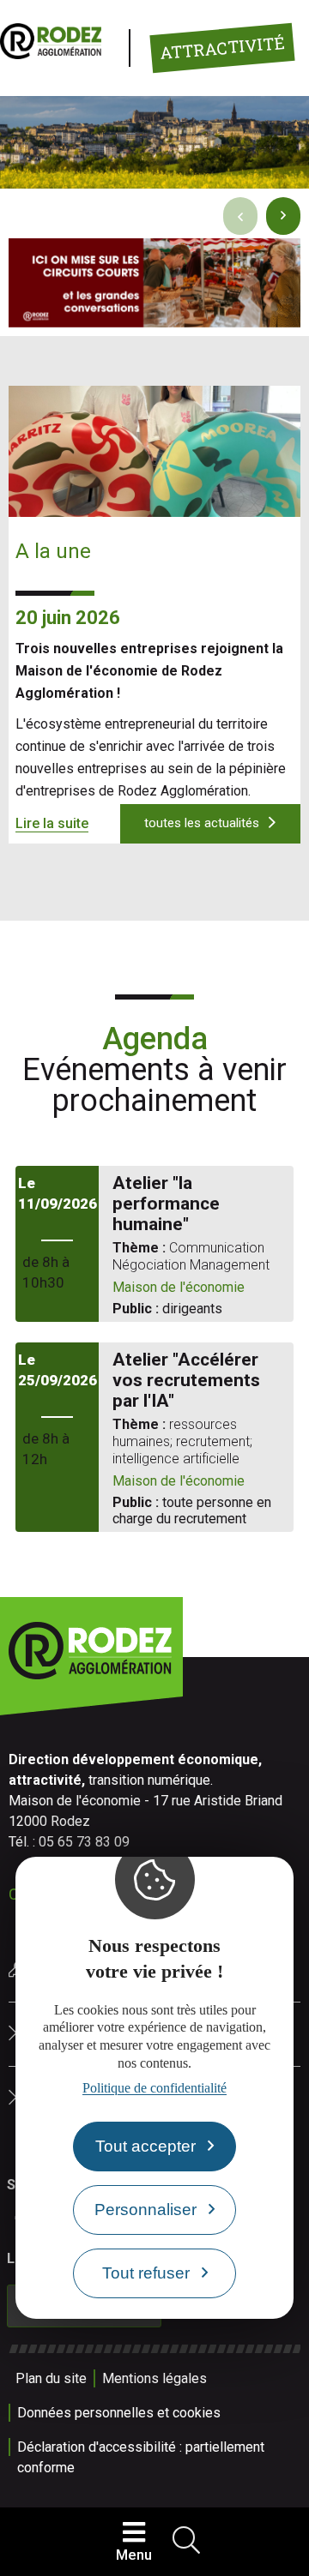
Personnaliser (145, 2210)
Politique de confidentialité (154, 2088)
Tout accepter (145, 2146)
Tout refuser (146, 2273)
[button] (283, 216)
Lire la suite (52, 823)
